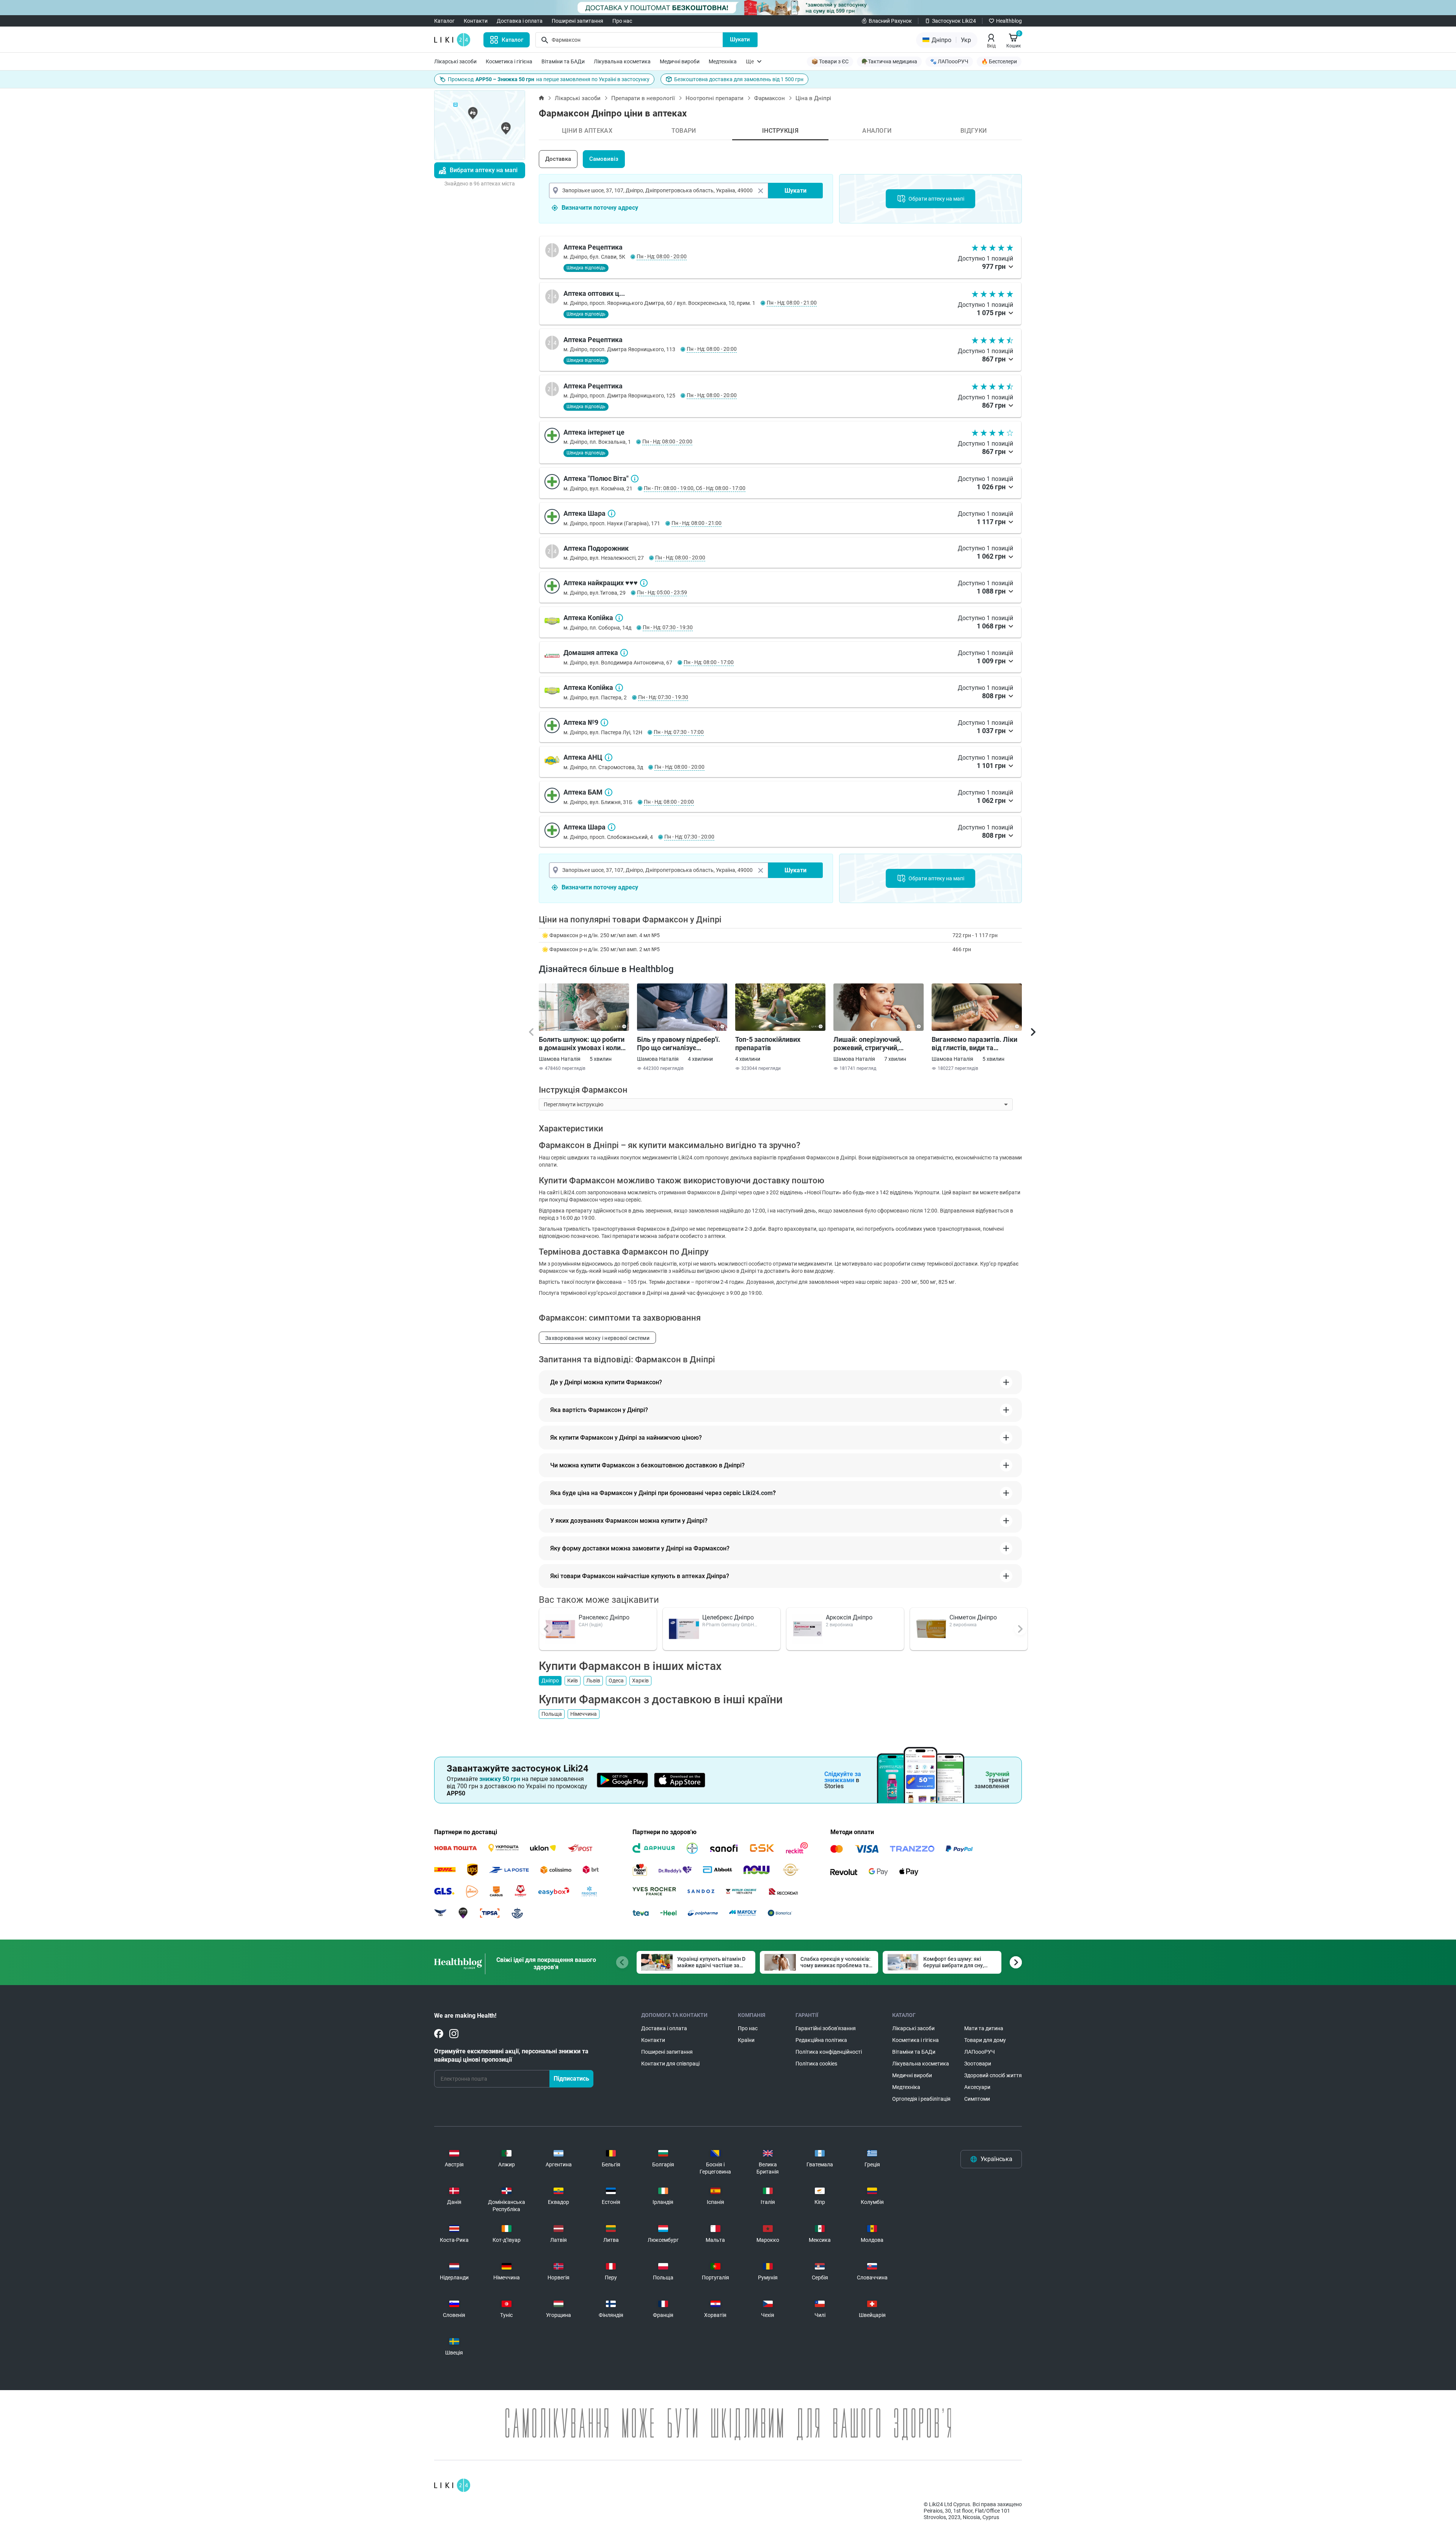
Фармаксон (770, 98)
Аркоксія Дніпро (849, 1617)
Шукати (740, 39)
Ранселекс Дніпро (604, 1617)
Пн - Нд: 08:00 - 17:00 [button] (709, 662)
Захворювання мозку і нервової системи (597, 1338)
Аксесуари (977, 2087)
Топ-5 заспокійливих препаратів (768, 1044)
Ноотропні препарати (715, 98)
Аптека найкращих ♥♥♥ (644, 583)
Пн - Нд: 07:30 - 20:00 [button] (689, 837)
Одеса (616, 1681)
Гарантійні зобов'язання (826, 2028)
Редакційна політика (821, 2040)
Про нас (622, 21)
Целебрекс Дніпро (728, 1617)
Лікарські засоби (455, 61)
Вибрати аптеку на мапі (484, 170)
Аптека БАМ (609, 792)
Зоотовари (978, 2064)
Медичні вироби (680, 61)
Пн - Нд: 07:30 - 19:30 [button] (668, 627)
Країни (746, 2040)
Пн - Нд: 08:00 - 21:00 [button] (792, 303)
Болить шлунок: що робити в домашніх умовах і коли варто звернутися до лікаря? (582, 1044)
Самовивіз (604, 159)
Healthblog (1009, 21)
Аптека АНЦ (609, 757)
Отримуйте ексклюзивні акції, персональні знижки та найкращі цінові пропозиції (511, 2055)
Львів (593, 1681)
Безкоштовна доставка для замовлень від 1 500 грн (739, 79)
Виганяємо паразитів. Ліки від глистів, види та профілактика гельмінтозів (975, 1044)
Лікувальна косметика (622, 61)
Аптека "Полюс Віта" (635, 479)
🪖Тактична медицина (889, 61)
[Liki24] (452, 2485)
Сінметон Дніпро (973, 1617)
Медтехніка (723, 61)
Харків (640, 1681)
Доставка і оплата (520, 21)
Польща (552, 1714)
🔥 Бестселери (999, 61)
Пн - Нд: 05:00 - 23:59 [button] (662, 592)
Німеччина (584, 1714)
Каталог (444, 21)
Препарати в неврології (643, 98)
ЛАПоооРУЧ (980, 2052)
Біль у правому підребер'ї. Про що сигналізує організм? (679, 1044)
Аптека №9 (604, 722)
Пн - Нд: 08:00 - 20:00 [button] (662, 256)
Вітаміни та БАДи (563, 61)
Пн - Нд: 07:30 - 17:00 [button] (679, 732)
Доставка (558, 159)
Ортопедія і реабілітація (921, 2099)
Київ (573, 1681)
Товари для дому (985, 2040)
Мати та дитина (984, 2028)
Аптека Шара (612, 514)
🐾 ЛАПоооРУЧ (949, 61)
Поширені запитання (577, 21)
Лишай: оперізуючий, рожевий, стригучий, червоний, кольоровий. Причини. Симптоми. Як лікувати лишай (872, 1044)
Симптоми (977, 2099)
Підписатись (571, 2079)
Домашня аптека (624, 653)
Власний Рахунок (890, 21)
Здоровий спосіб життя (993, 2075)
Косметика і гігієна (509, 61)
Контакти (476, 21)
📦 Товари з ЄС (830, 61)
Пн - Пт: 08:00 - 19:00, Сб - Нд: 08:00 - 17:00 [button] (695, 488)
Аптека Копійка (619, 618)
